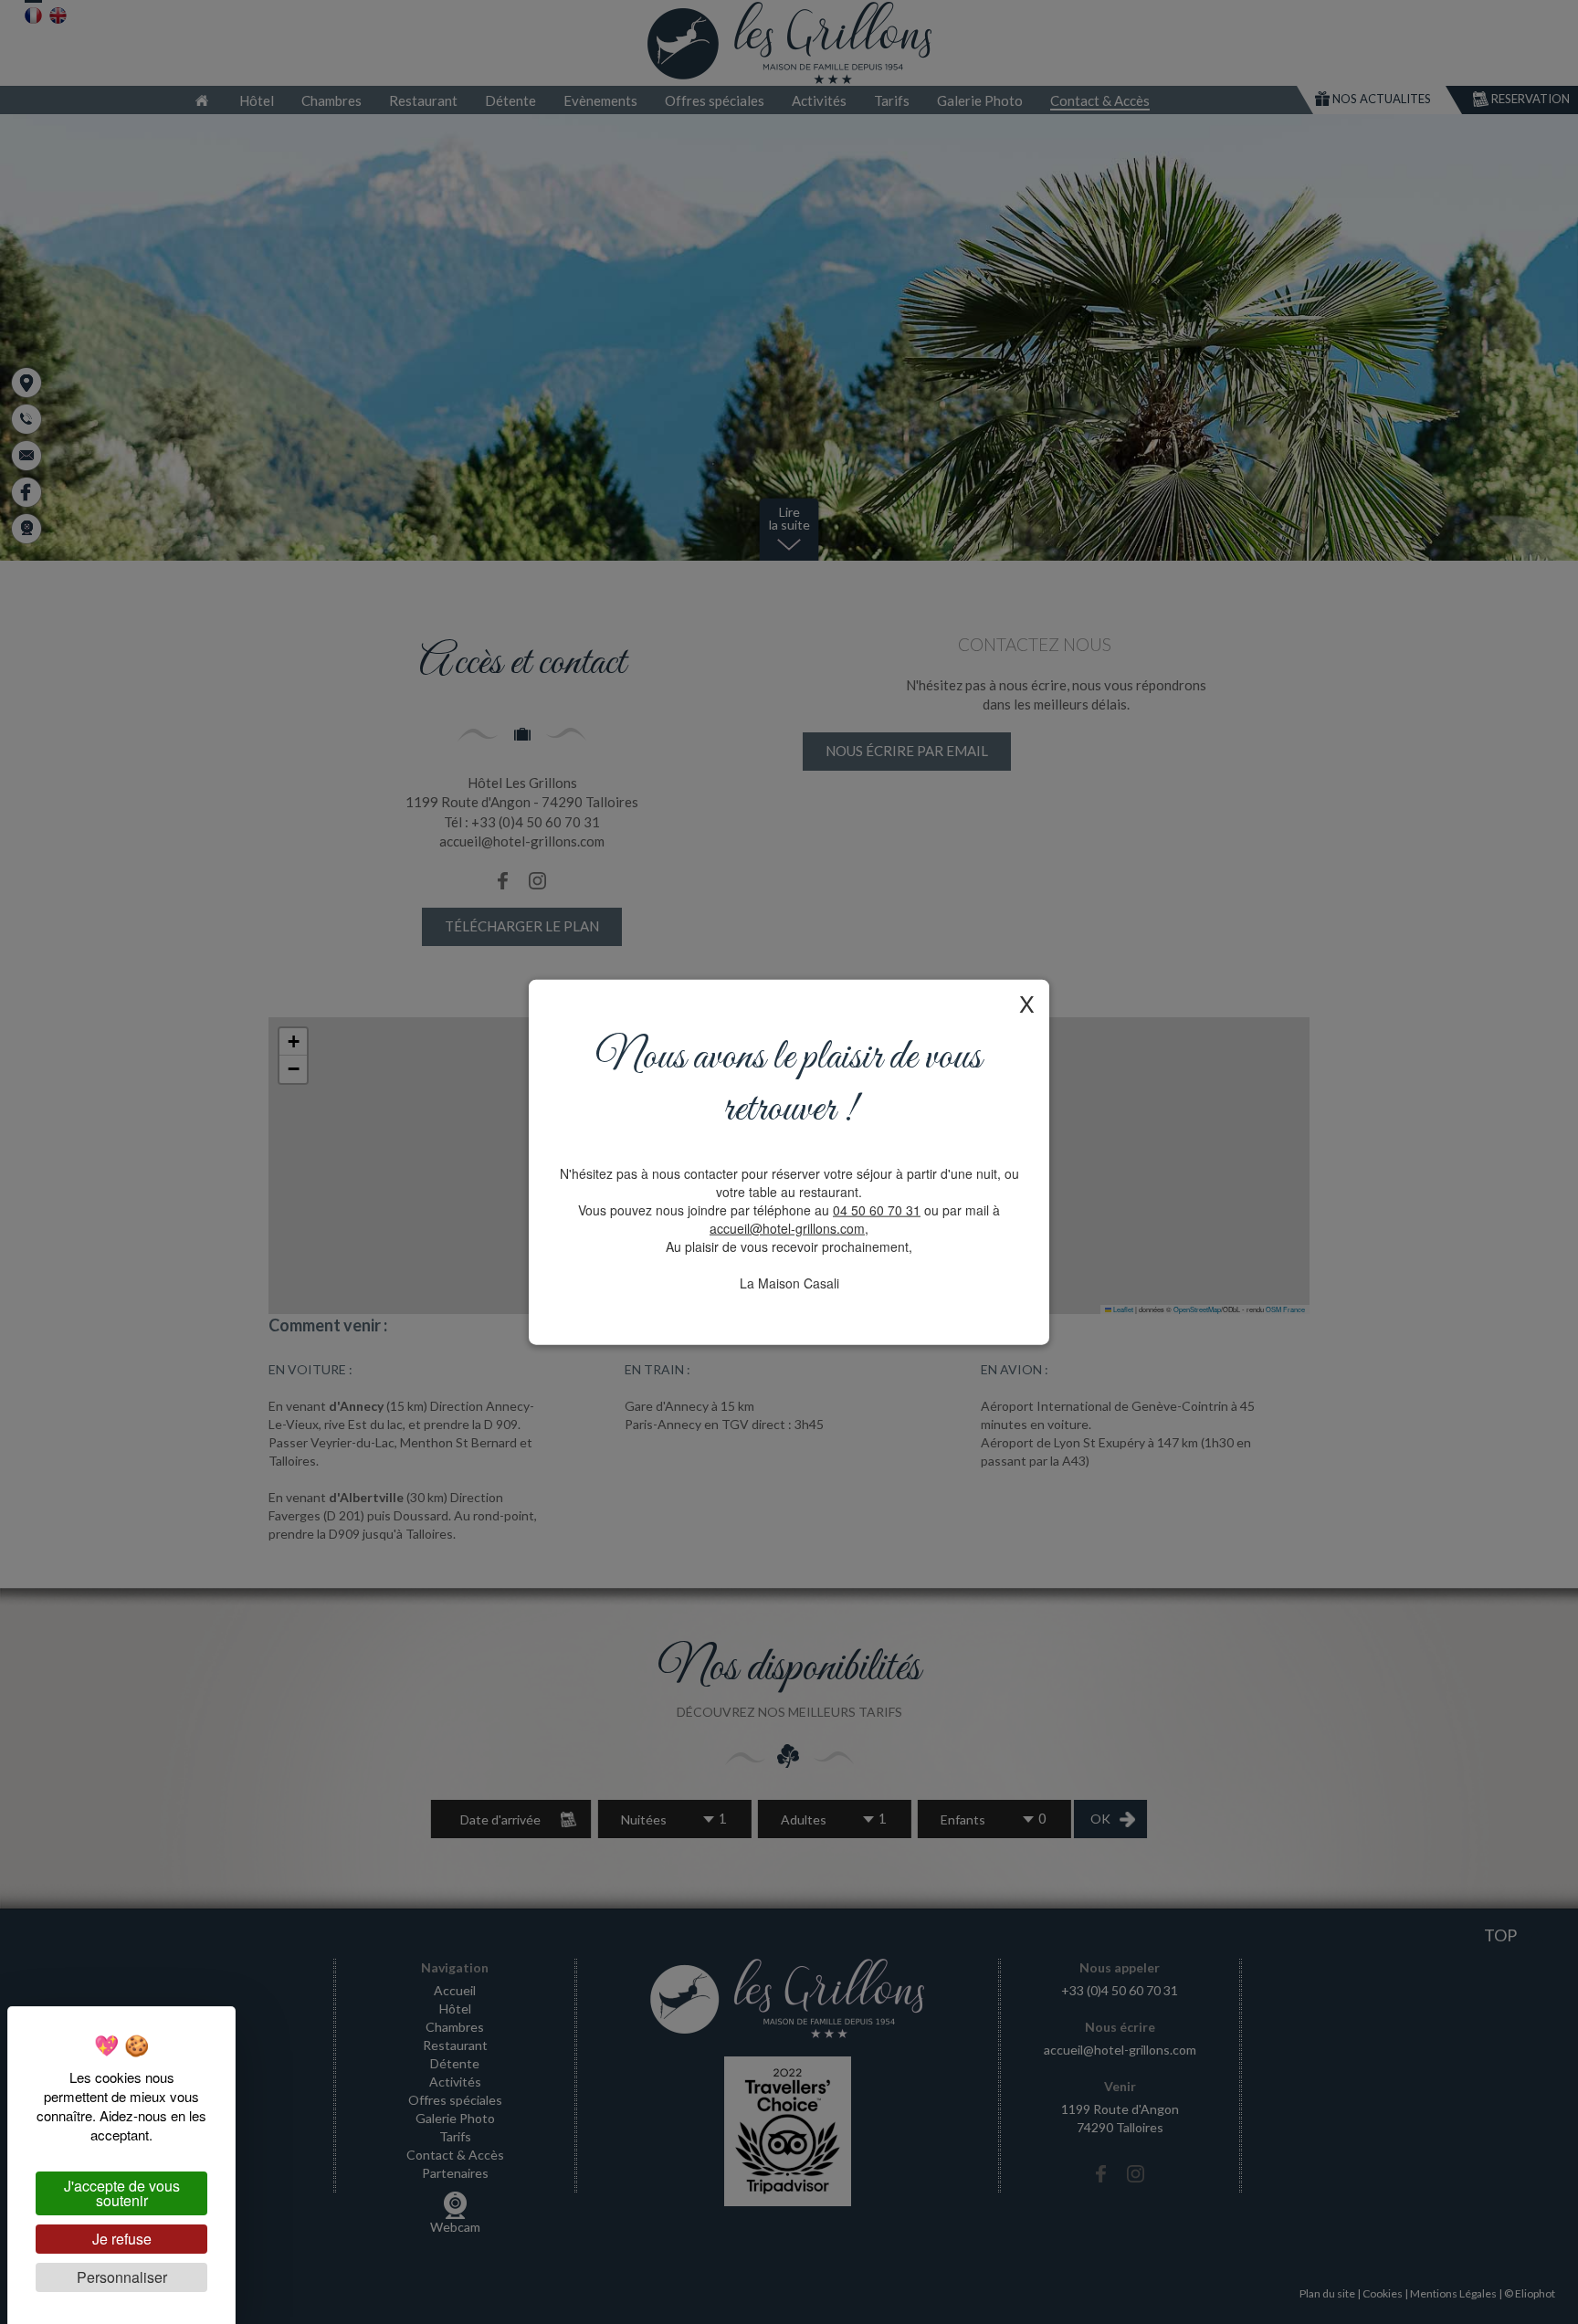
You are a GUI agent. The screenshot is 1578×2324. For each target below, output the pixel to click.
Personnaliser (122, 2277)
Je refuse (122, 2239)
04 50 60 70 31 (877, 1209)
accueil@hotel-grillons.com (787, 1227)
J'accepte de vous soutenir (122, 2193)
